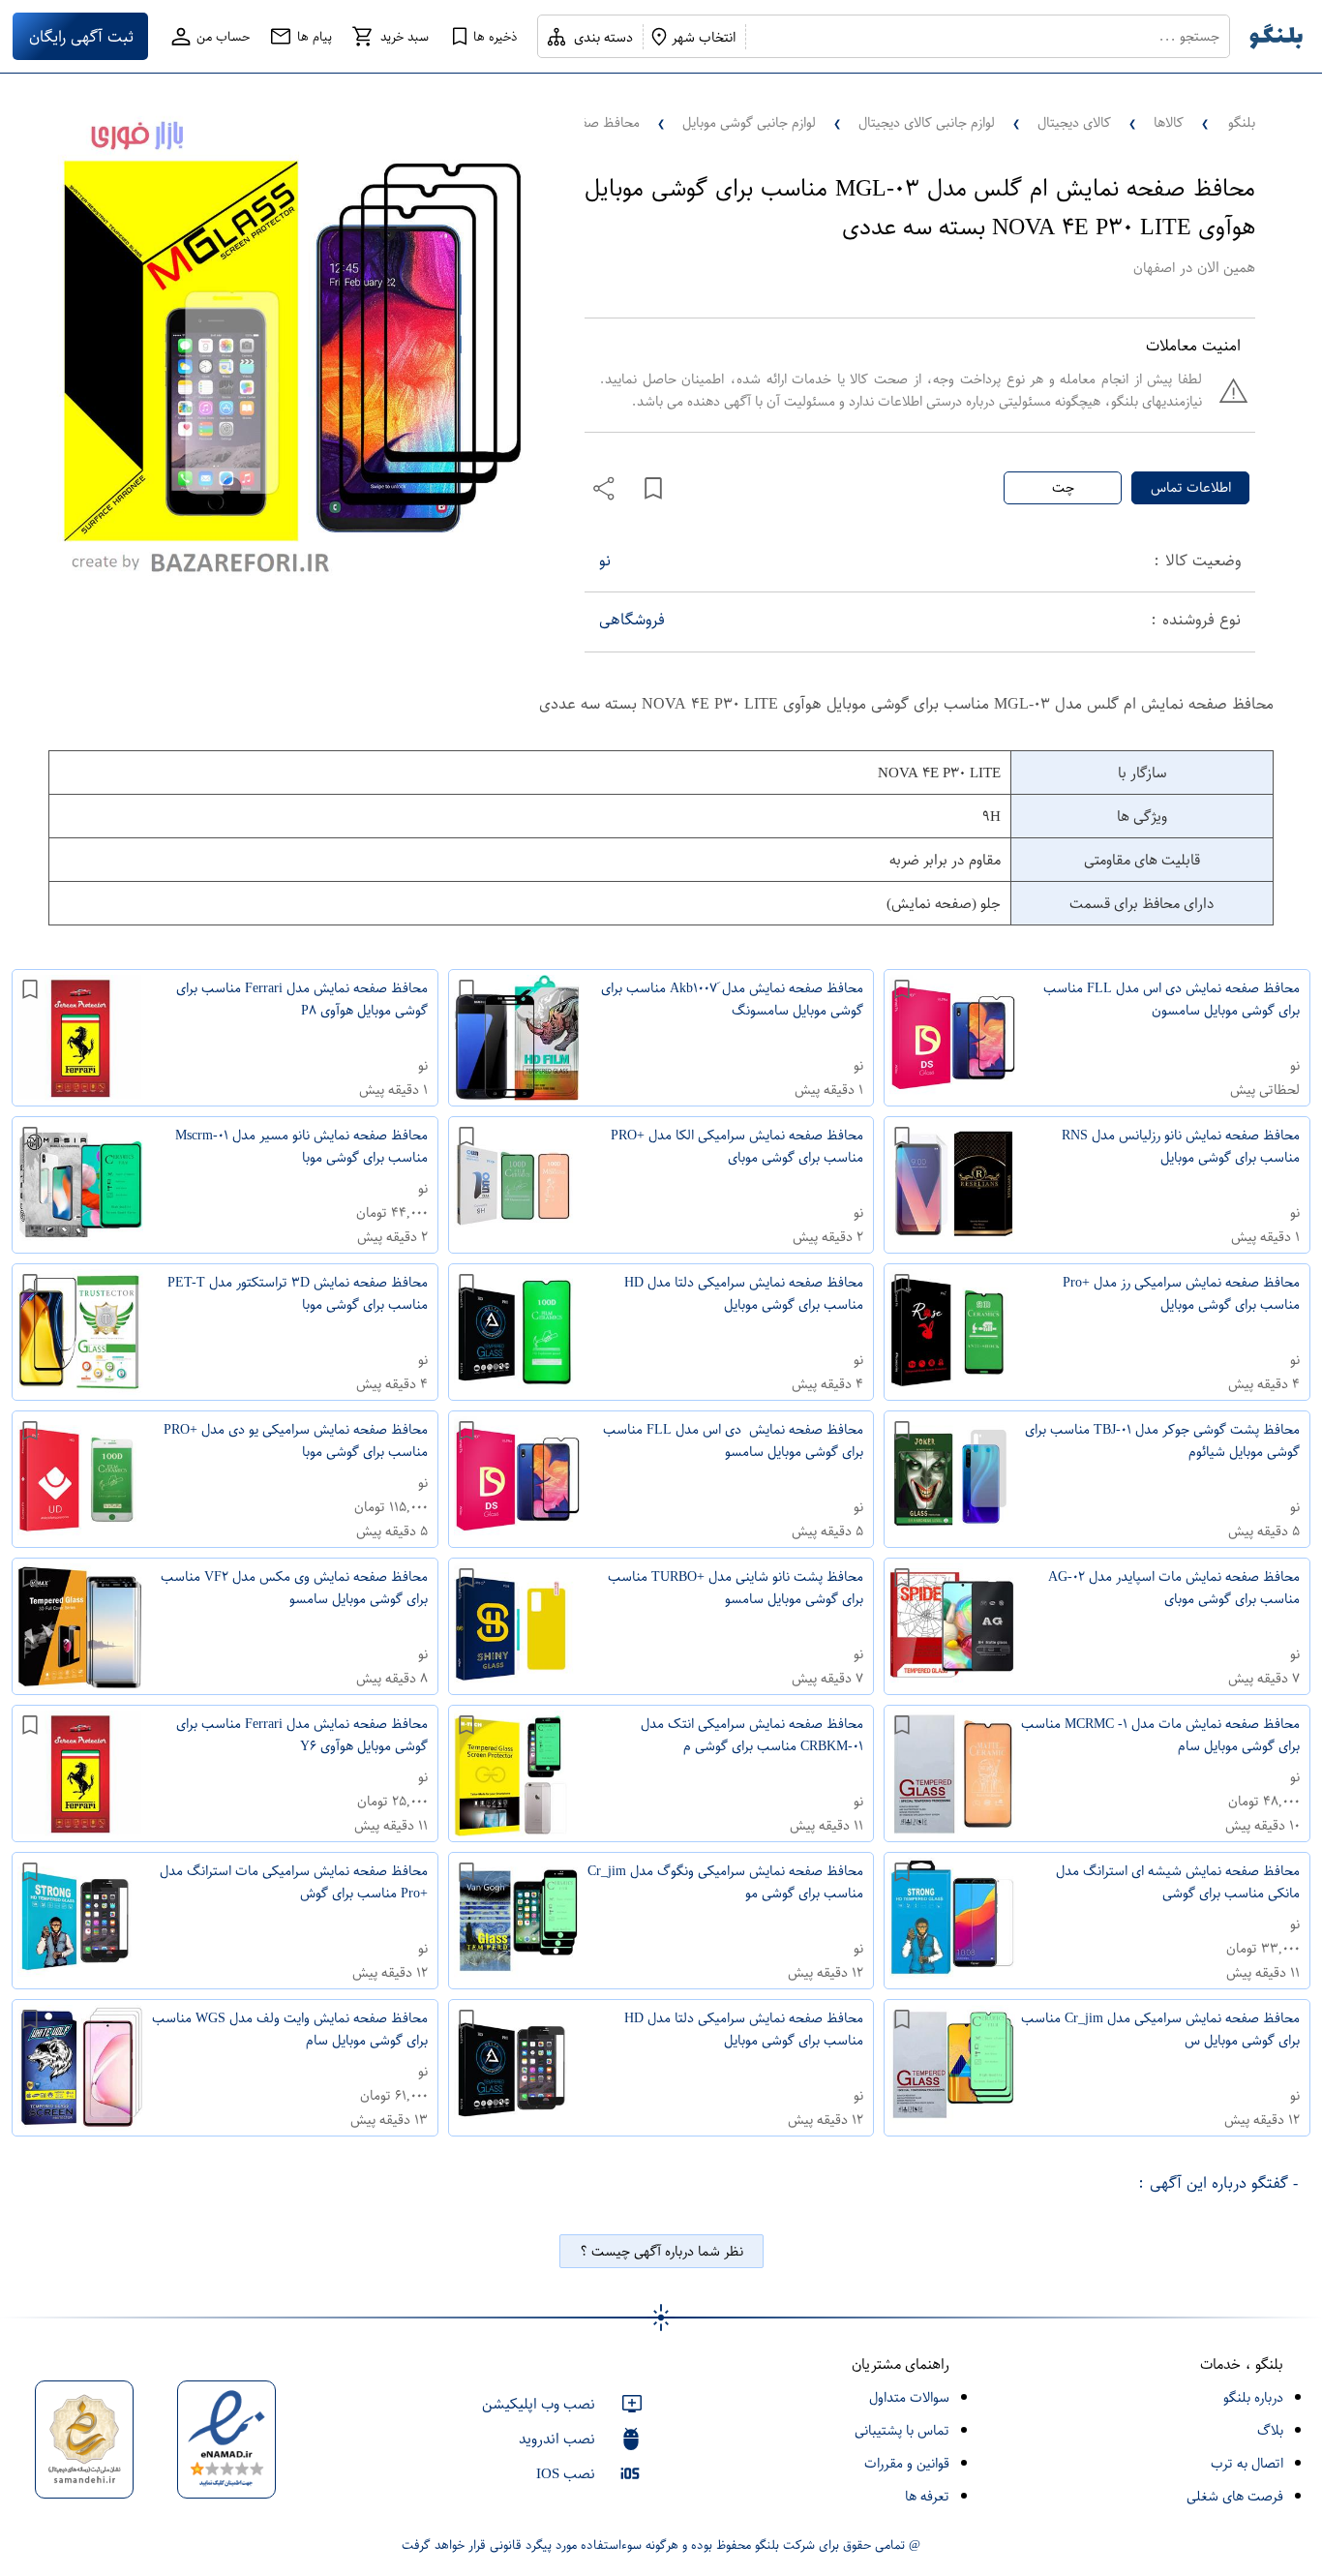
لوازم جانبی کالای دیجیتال (927, 122)
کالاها (1169, 122)
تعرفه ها (927, 2496)
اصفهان (1154, 268)
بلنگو (1242, 122)
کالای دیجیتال (1074, 122)
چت (1063, 487)
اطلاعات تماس (1191, 487)
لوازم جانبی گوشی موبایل (749, 122)
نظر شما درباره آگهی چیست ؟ (661, 2251)
